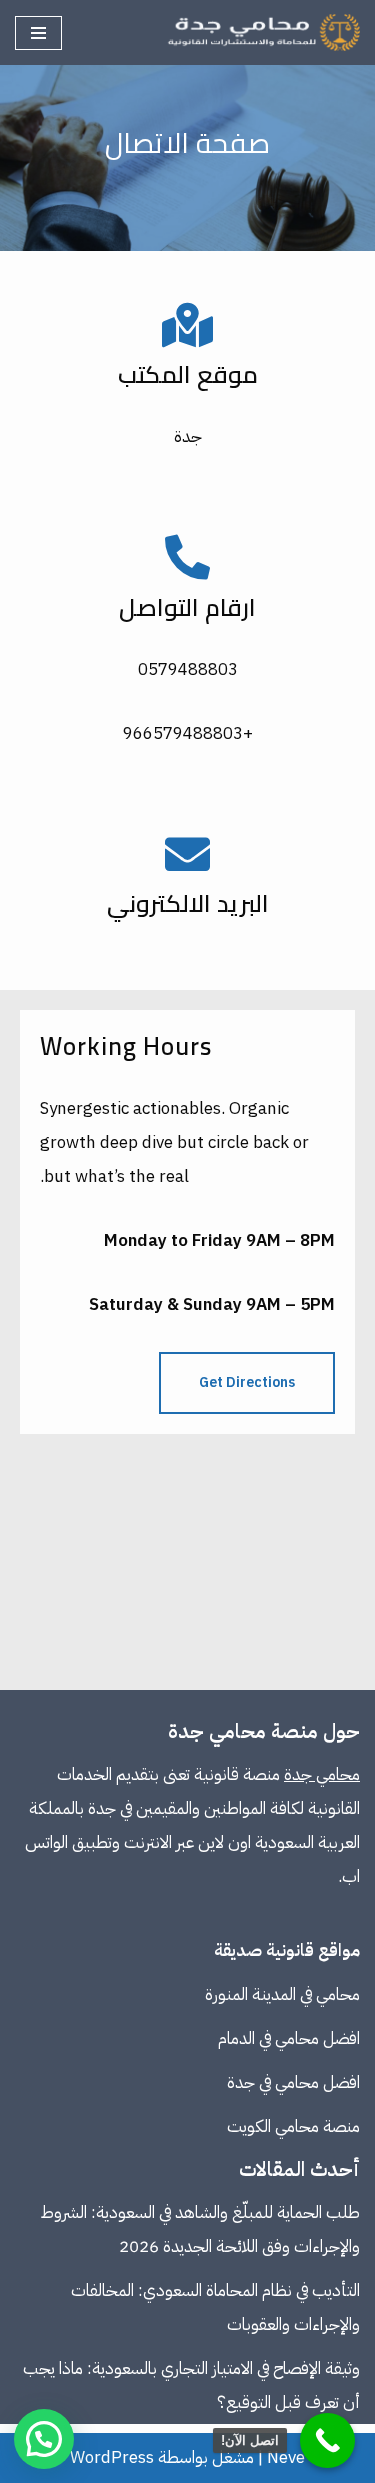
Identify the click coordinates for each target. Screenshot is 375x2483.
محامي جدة (322, 1774)
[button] (44, 2439)
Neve (286, 2457)
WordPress (112, 2457)
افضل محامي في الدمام (289, 2038)
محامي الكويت (273, 2126)
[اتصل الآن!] (327, 2440)
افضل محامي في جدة (293, 2082)
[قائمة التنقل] (38, 33)
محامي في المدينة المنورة (282, 1994)
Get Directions (247, 1382)
